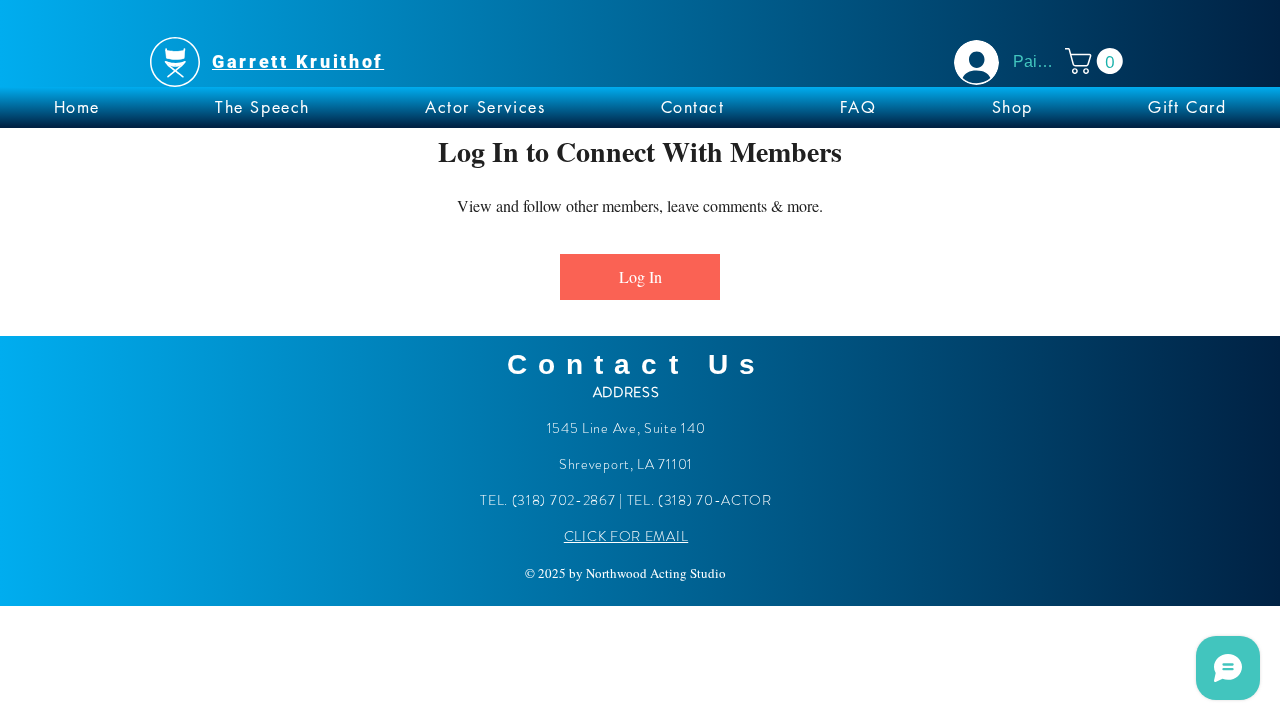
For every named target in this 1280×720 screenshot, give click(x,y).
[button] (1097, 61)
